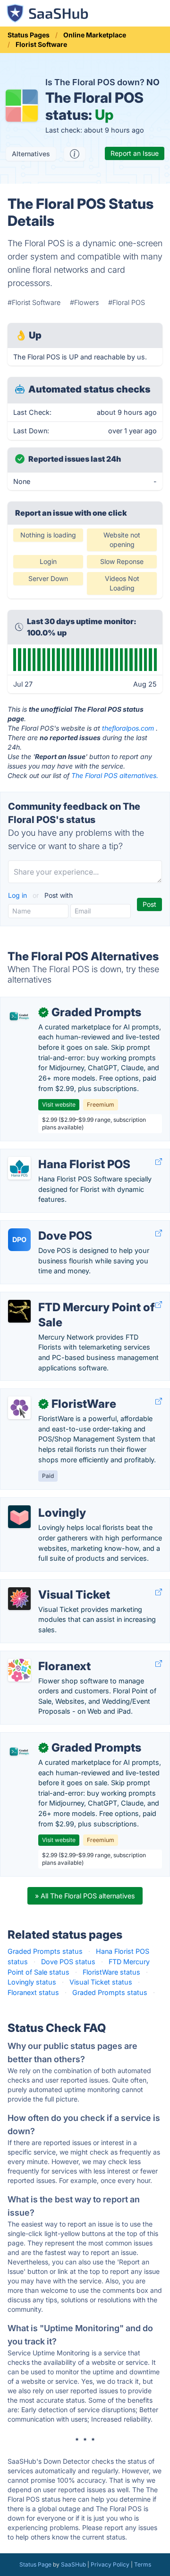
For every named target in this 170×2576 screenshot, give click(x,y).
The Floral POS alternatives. (115, 775)
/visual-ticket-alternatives (49, 1585)
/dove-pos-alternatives (45, 1226)
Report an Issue (135, 153)
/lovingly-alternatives (41, 1503)
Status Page (35, 2564)
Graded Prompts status (45, 1951)
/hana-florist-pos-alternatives (55, 1154)
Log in (18, 895)
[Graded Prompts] (19, 1016)
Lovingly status (32, 1982)
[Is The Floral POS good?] (75, 154)
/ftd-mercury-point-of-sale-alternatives (71, 1297)
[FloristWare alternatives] (19, 1408)
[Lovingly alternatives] (19, 1517)
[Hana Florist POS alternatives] (19, 1168)
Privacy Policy (110, 2564)
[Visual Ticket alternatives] (19, 1599)
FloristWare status (111, 1972)
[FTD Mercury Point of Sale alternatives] (19, 1311)
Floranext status (33, 1992)
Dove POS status (68, 1962)
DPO (19, 1239)
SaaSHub (73, 2564)
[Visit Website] (159, 1162)
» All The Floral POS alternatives (85, 1896)
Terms (143, 2564)
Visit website (59, 1105)
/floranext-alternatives (43, 1656)
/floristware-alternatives (46, 1394)
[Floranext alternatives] (19, 1670)
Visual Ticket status (101, 1982)
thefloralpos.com (128, 728)
